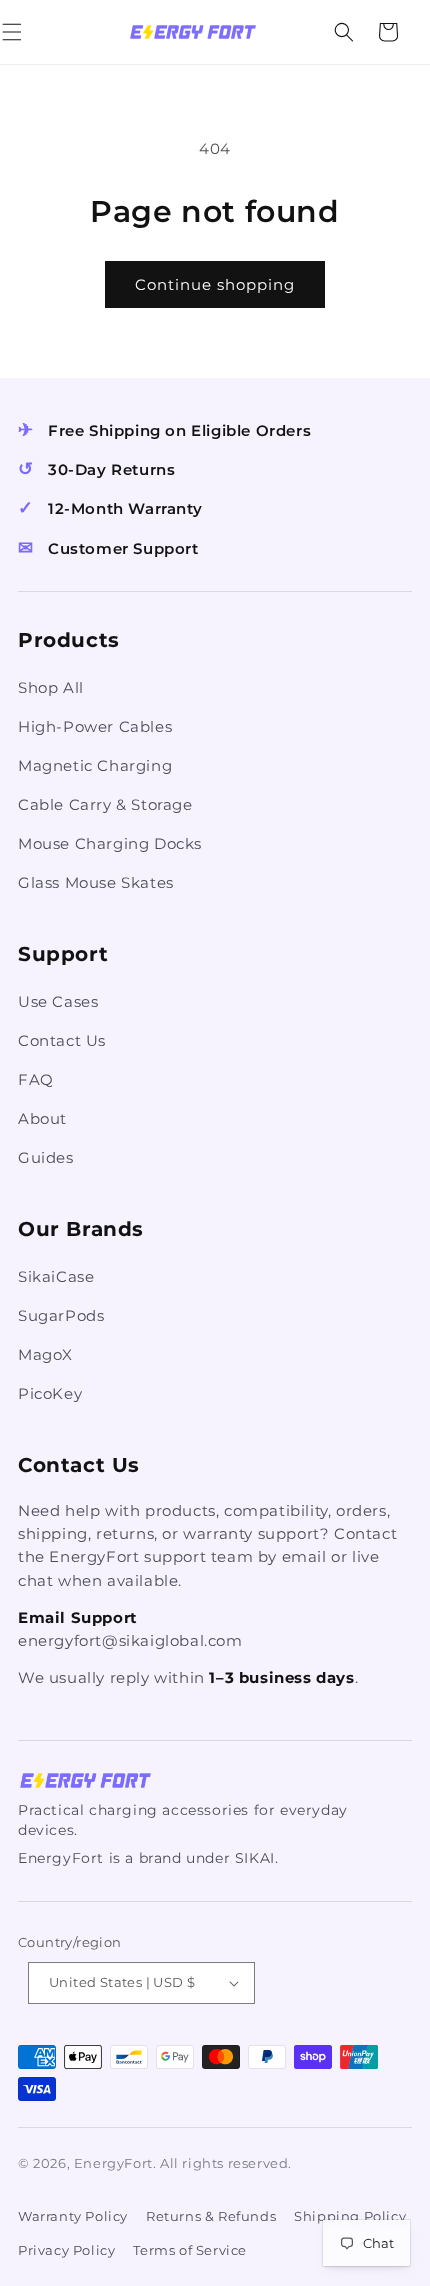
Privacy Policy (66, 2250)
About (42, 1118)
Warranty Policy (73, 2216)
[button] (34, 32)
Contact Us (62, 1040)
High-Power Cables (95, 726)
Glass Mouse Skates (96, 882)
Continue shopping (215, 284)
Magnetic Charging (95, 765)
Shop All (51, 687)
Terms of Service (190, 2250)
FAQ (36, 1079)
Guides (46, 1157)
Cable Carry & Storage (105, 804)
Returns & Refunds (211, 2216)
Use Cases (58, 1001)
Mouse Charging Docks (110, 843)
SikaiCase (56, 1276)
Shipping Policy (350, 2216)
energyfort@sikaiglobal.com (130, 1640)
